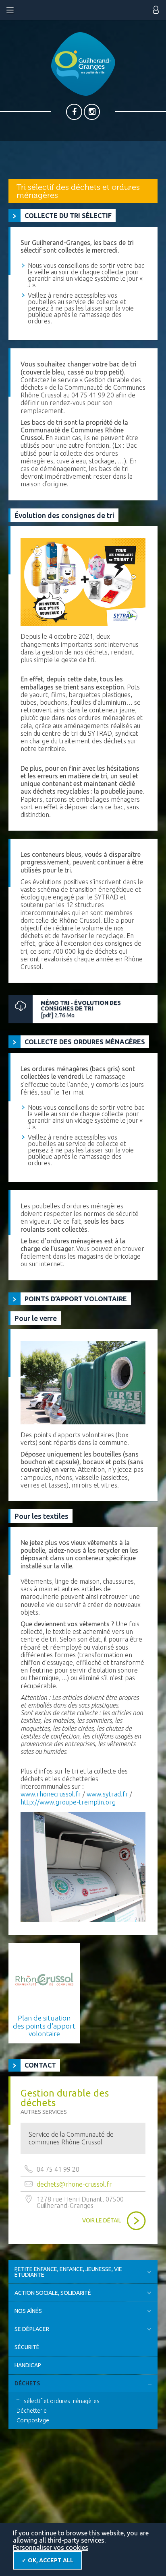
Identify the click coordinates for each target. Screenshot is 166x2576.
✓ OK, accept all (48, 2560)
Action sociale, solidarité (53, 2293)
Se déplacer (32, 2329)
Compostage (33, 2420)
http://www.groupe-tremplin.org (68, 1802)
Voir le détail (102, 2220)
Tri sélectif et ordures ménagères (58, 2401)
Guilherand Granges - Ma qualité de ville (83, 64)
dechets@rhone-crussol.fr (74, 2184)
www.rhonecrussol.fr (51, 1794)
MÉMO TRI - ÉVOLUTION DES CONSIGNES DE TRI (81, 1009)
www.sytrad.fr (107, 1794)
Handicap (28, 2365)
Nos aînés (28, 2311)
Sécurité (27, 2347)
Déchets (27, 2383)
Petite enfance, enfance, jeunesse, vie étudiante (68, 2272)
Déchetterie (32, 2411)
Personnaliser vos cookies (51, 2547)
